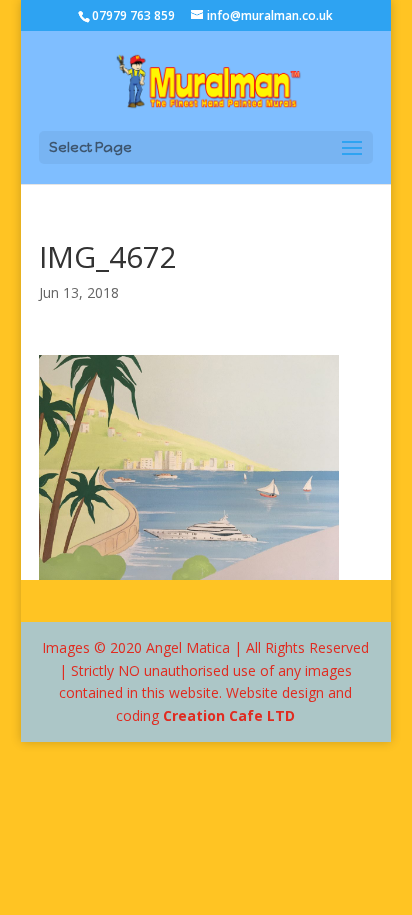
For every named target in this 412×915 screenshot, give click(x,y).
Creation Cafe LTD (229, 715)
